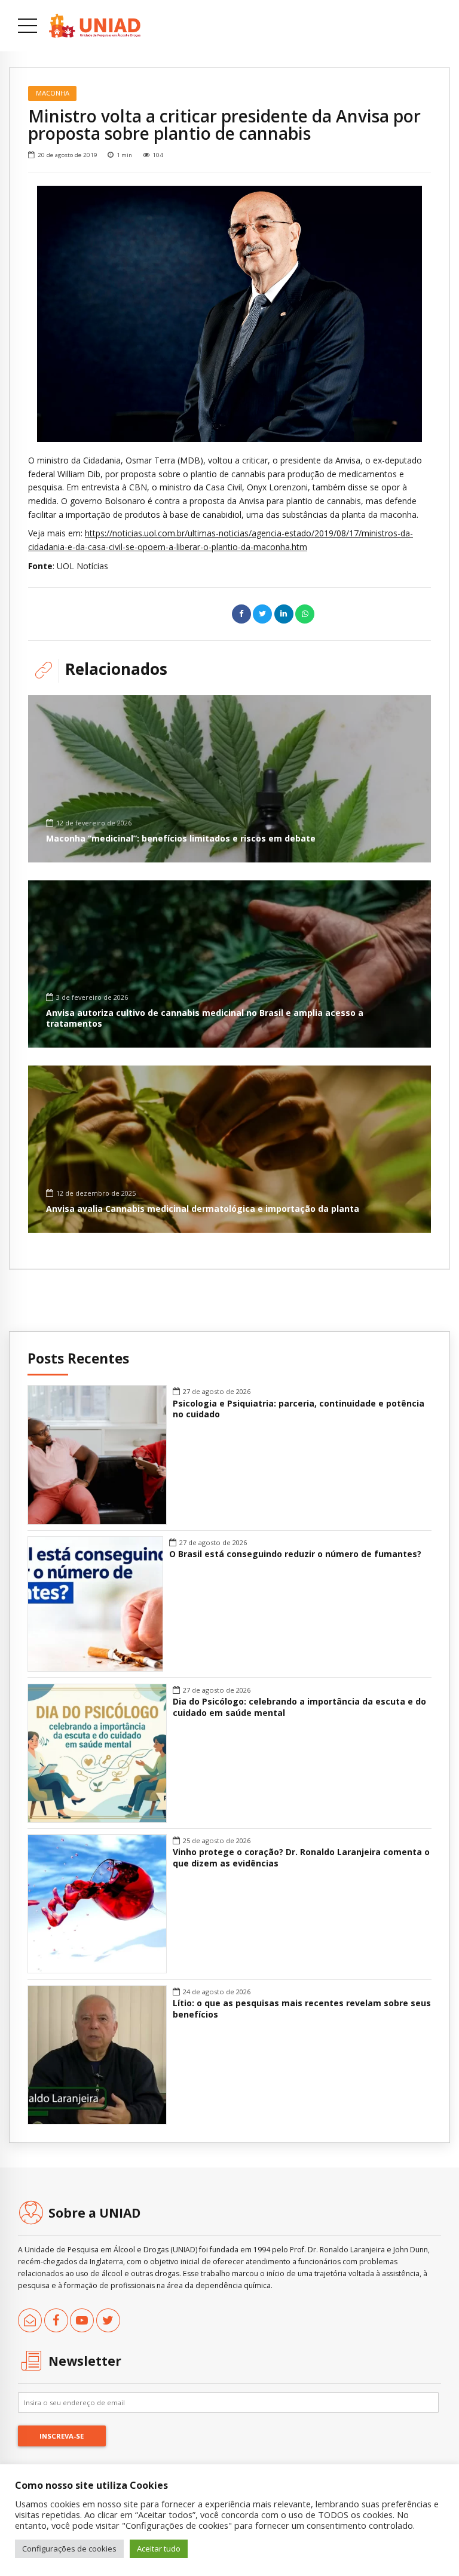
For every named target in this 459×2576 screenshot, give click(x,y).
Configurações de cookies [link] (69, 2549)
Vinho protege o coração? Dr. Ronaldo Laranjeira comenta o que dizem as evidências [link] (301, 1858)
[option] (229, 314)
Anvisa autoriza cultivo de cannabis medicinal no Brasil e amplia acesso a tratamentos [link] (205, 1018)
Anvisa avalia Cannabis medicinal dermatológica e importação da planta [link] (203, 1209)
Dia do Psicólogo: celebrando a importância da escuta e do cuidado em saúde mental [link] (299, 1707)
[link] (95, 26)
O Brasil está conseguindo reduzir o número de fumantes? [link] (295, 1554)
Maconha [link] (53, 93)
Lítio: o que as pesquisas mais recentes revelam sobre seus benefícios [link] (302, 2009)
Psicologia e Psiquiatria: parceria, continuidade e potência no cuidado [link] (299, 1409)
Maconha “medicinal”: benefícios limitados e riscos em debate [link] (181, 838)
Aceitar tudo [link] (159, 2549)
